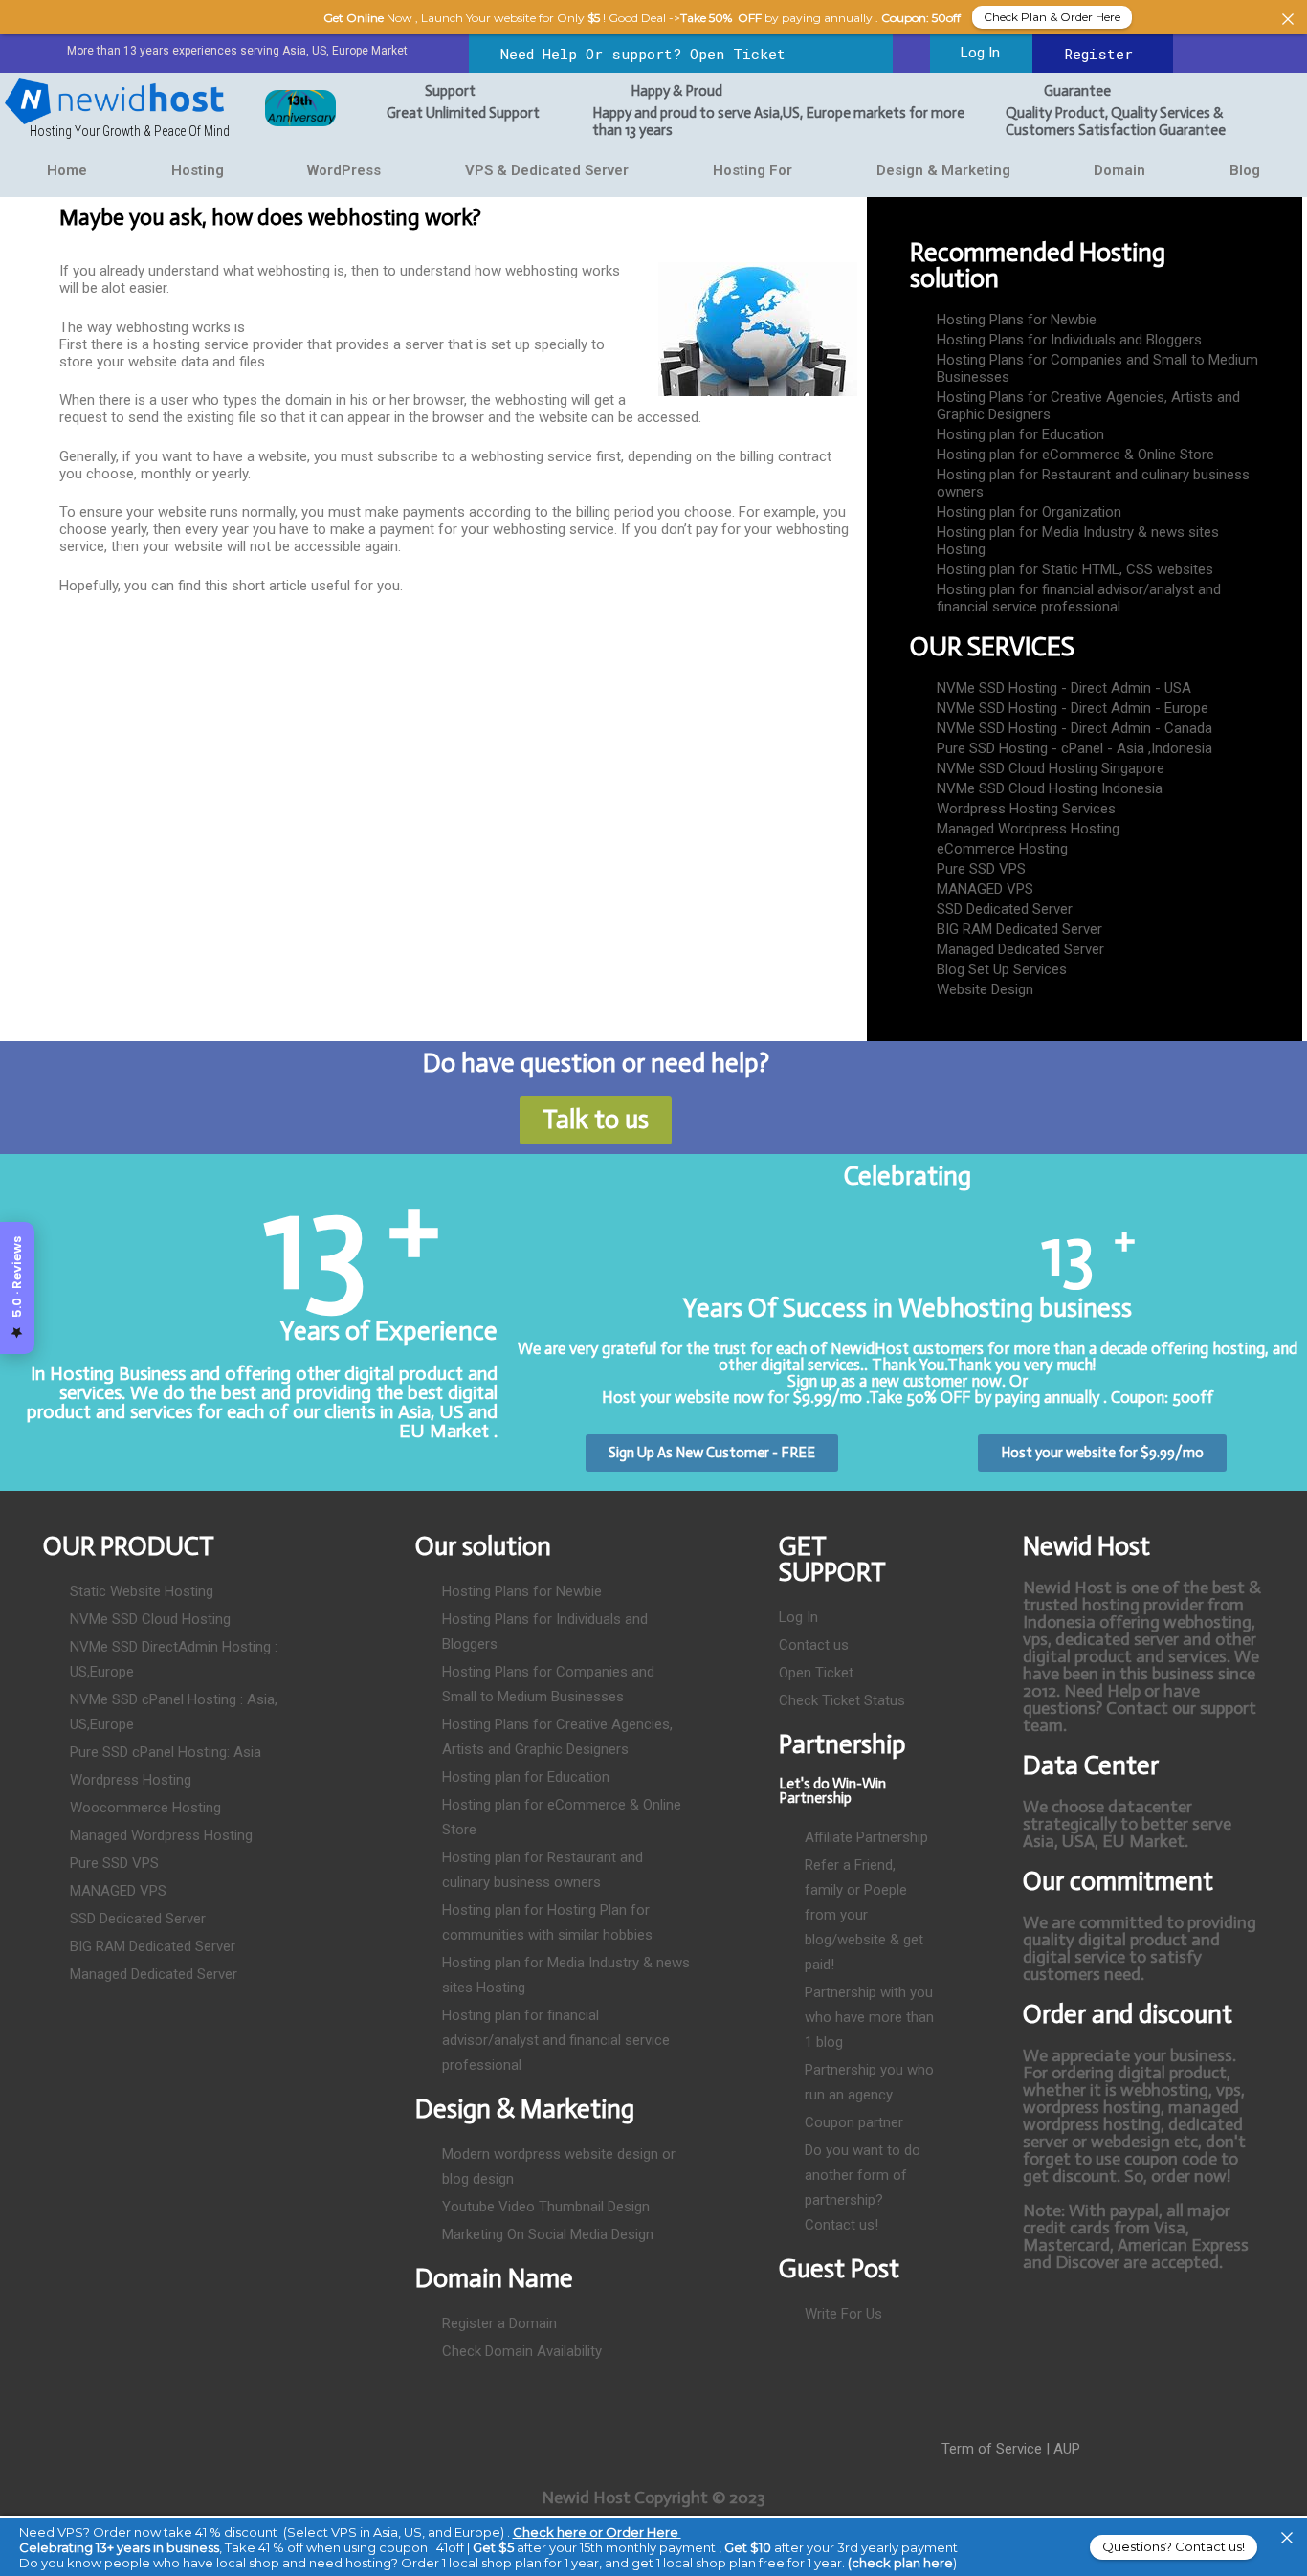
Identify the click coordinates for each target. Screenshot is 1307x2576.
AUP (1067, 2449)
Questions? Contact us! (1174, 2546)
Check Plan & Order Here (1052, 17)
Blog (1245, 170)
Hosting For (753, 170)
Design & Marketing (943, 170)
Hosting (198, 170)
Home (67, 170)
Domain (1119, 170)
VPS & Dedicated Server (547, 170)
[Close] (1287, 2538)
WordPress (344, 170)
